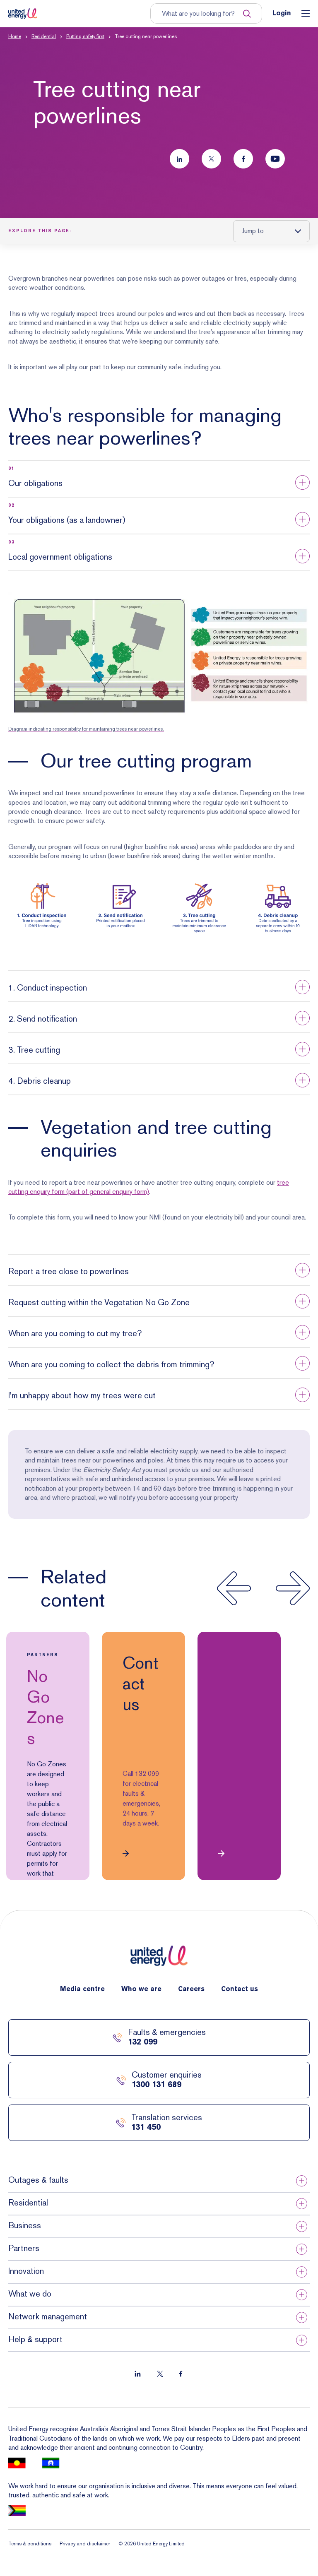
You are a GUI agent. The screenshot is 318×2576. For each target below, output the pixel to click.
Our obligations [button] (35, 483)
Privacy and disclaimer (85, 2544)
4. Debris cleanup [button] (40, 1081)
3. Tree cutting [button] (34, 1050)
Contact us (240, 1989)
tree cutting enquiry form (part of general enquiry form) (149, 1187)
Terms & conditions (30, 2544)
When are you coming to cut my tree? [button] (75, 1333)
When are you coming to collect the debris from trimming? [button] (111, 1364)
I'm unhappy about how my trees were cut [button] (82, 1395)
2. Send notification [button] (43, 1019)
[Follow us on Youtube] (275, 159)
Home (15, 36)
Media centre (82, 1989)
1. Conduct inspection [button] (48, 988)
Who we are (141, 1989)
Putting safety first (85, 36)
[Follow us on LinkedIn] (179, 159)
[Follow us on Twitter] (211, 159)
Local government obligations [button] (60, 557)
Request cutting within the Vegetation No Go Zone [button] (99, 1302)
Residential (44, 36)
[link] (48, 1756)
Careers (191, 1989)
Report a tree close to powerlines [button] (69, 1271)
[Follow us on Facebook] (243, 159)
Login (282, 14)
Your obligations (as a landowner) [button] (67, 520)
